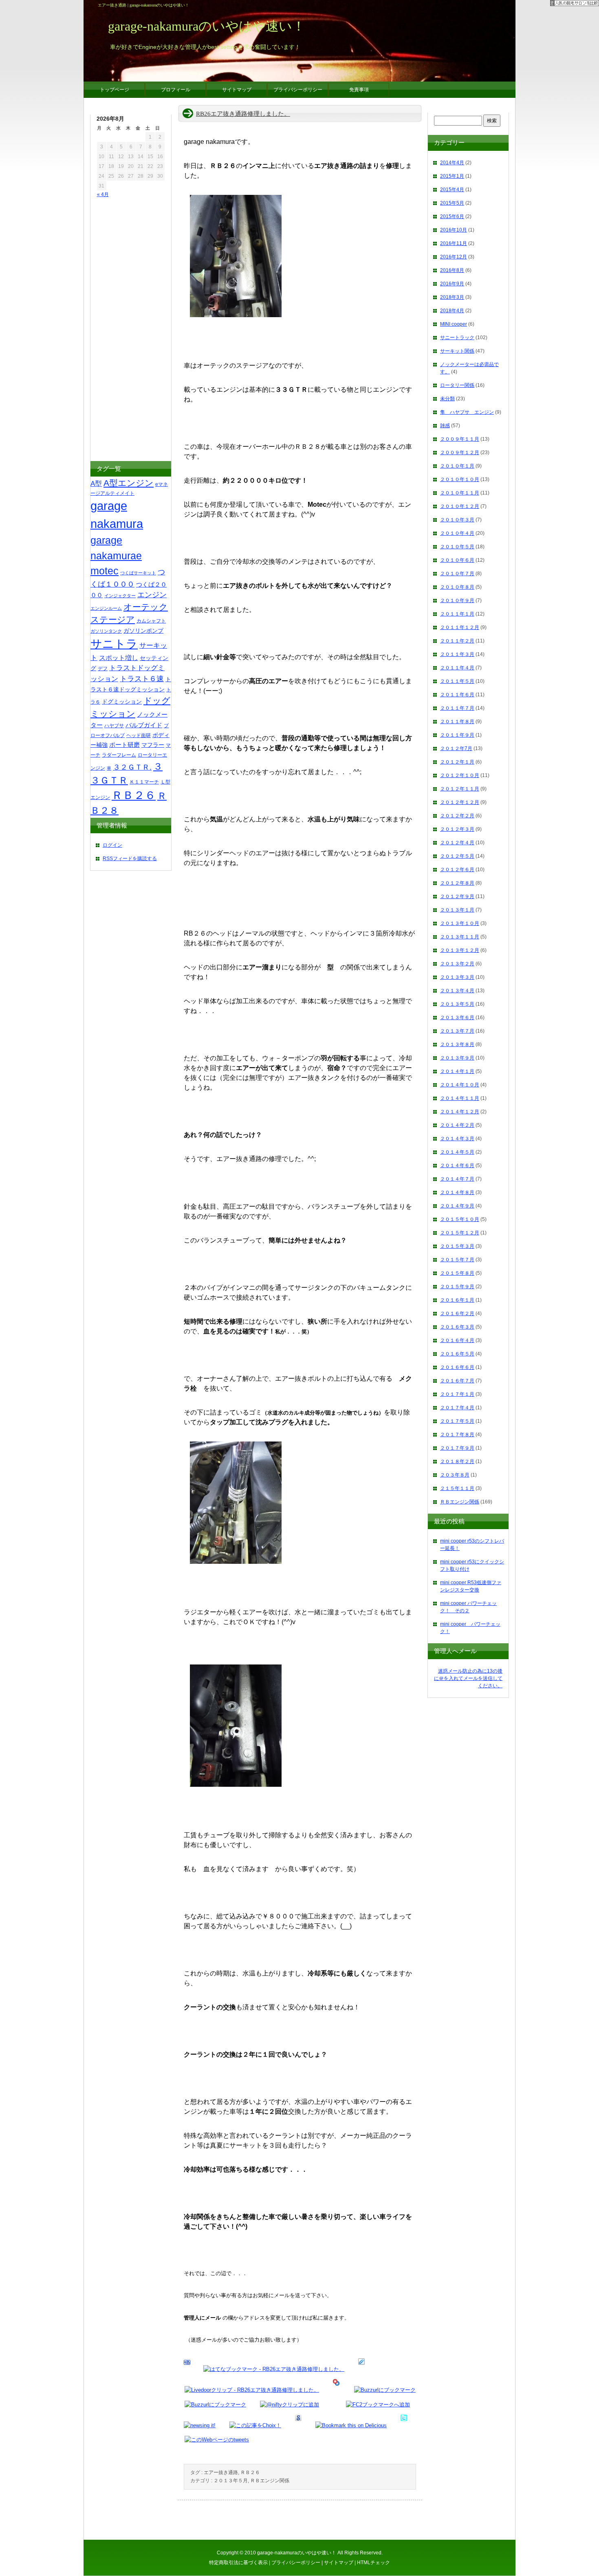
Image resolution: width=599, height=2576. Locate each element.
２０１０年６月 (457, 560)
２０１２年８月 (457, 883)
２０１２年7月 (456, 748)
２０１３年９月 (457, 1058)
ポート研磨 (124, 745)
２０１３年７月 (457, 1031)
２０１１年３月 (457, 654)
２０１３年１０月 (460, 923)
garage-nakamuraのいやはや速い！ (297, 2553)
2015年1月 (452, 176)
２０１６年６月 (457, 1367)
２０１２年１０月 (460, 775)
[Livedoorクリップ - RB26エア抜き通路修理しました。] (252, 2390)
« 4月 (103, 194)
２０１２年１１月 (460, 789)
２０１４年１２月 (460, 1112)
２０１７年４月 (457, 1408)
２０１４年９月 (457, 1206)
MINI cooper (454, 324)
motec (105, 571)
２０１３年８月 (457, 1044)
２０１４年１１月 (460, 1098)
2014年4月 (452, 163)
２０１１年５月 (457, 681)
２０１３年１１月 (460, 937)
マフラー (153, 745)
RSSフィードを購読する (130, 859)
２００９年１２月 (460, 453)
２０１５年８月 (457, 1273)
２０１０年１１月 (460, 493)
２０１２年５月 (457, 856)
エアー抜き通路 (221, 2472)
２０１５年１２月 (460, 1233)
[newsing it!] (200, 2425)
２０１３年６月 (457, 1018)
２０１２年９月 (457, 896)
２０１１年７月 (457, 708)
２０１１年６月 (457, 695)
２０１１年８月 (457, 722)
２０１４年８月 (457, 1192)
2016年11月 (454, 243)
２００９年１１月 (460, 439)
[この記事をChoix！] (255, 2425)
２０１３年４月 (457, 991)
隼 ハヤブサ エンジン (467, 412)
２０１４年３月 (457, 1139)
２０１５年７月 (457, 1260)
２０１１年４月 (457, 668)
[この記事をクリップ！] (361, 2369)
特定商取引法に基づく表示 (238, 2563)
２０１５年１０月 (460, 1219)
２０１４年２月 (457, 1125)
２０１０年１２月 (460, 506)
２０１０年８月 (457, 587)
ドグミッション (122, 702)
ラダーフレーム (119, 755)
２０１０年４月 (457, 533)
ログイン (112, 845)
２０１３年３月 (457, 977)
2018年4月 (452, 311)
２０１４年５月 (457, 1152)
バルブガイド (144, 725)
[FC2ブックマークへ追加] (378, 2405)
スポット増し (119, 658)
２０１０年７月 (457, 574)
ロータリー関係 (457, 385)
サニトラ (114, 644)
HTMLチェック (373, 2563)
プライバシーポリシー (296, 2563)
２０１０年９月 (457, 600)
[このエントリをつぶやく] (404, 2425)
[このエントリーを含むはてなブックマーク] (187, 2369)
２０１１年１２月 (460, 627)
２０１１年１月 (457, 614)
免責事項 (359, 90)
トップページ (115, 90)
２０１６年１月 (457, 1300)
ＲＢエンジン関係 (270, 2481)
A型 (96, 483)
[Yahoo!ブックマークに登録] (336, 2390)
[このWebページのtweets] (217, 2440)
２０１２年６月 (457, 870)
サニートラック (457, 338)
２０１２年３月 (457, 829)
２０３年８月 (455, 1475)
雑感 (445, 426)
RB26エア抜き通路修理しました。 (243, 114)
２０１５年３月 (457, 1246)
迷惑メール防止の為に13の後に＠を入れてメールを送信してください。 (468, 1678)
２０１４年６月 (457, 1165)
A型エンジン (129, 483)
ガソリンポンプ (143, 631)
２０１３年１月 (457, 910)
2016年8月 (452, 270)
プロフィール (176, 90)
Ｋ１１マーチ (144, 782)
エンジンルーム (106, 608)
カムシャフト (151, 621)
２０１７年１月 (457, 1394)
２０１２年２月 (457, 816)
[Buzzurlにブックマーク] (385, 2390)
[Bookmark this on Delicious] (351, 2425)
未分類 (447, 399)
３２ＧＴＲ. (132, 767)
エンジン (152, 595)
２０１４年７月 (457, 1179)
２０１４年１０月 (460, 1085)
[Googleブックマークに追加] (298, 2425)
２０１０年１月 (457, 466)
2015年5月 (452, 203)
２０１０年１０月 (460, 479)
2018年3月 (452, 297)
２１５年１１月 (457, 1488)
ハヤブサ (114, 726)
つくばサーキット (138, 573)
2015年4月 (452, 190)
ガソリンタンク (106, 631)
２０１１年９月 (457, 735)
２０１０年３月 (457, 520)
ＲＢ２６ (250, 2472)
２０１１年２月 (457, 641)
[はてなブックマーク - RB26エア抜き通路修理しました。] (274, 2369)
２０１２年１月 (457, 762)
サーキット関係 (457, 351)
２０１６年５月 (457, 1354)
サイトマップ (339, 2563)
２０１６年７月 (457, 1381)
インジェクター (120, 596)
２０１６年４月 (457, 1340)
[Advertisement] (121, 331)
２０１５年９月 (457, 1287)
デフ (103, 669)
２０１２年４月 (457, 843)
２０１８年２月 (457, 1461)
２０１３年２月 (457, 964)
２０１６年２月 (457, 1313)
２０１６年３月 (457, 1327)
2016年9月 (452, 284)
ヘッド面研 (139, 735)
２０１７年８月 (457, 1435)
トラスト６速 (142, 679)
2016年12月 (454, 257)
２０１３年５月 (231, 2481)
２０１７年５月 (457, 1421)
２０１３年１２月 (460, 950)
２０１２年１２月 (460, 802)
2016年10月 (454, 230)
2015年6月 (452, 216)
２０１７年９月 (457, 1448)
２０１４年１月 (457, 1071)
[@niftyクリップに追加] (290, 2405)
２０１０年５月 (457, 547)
